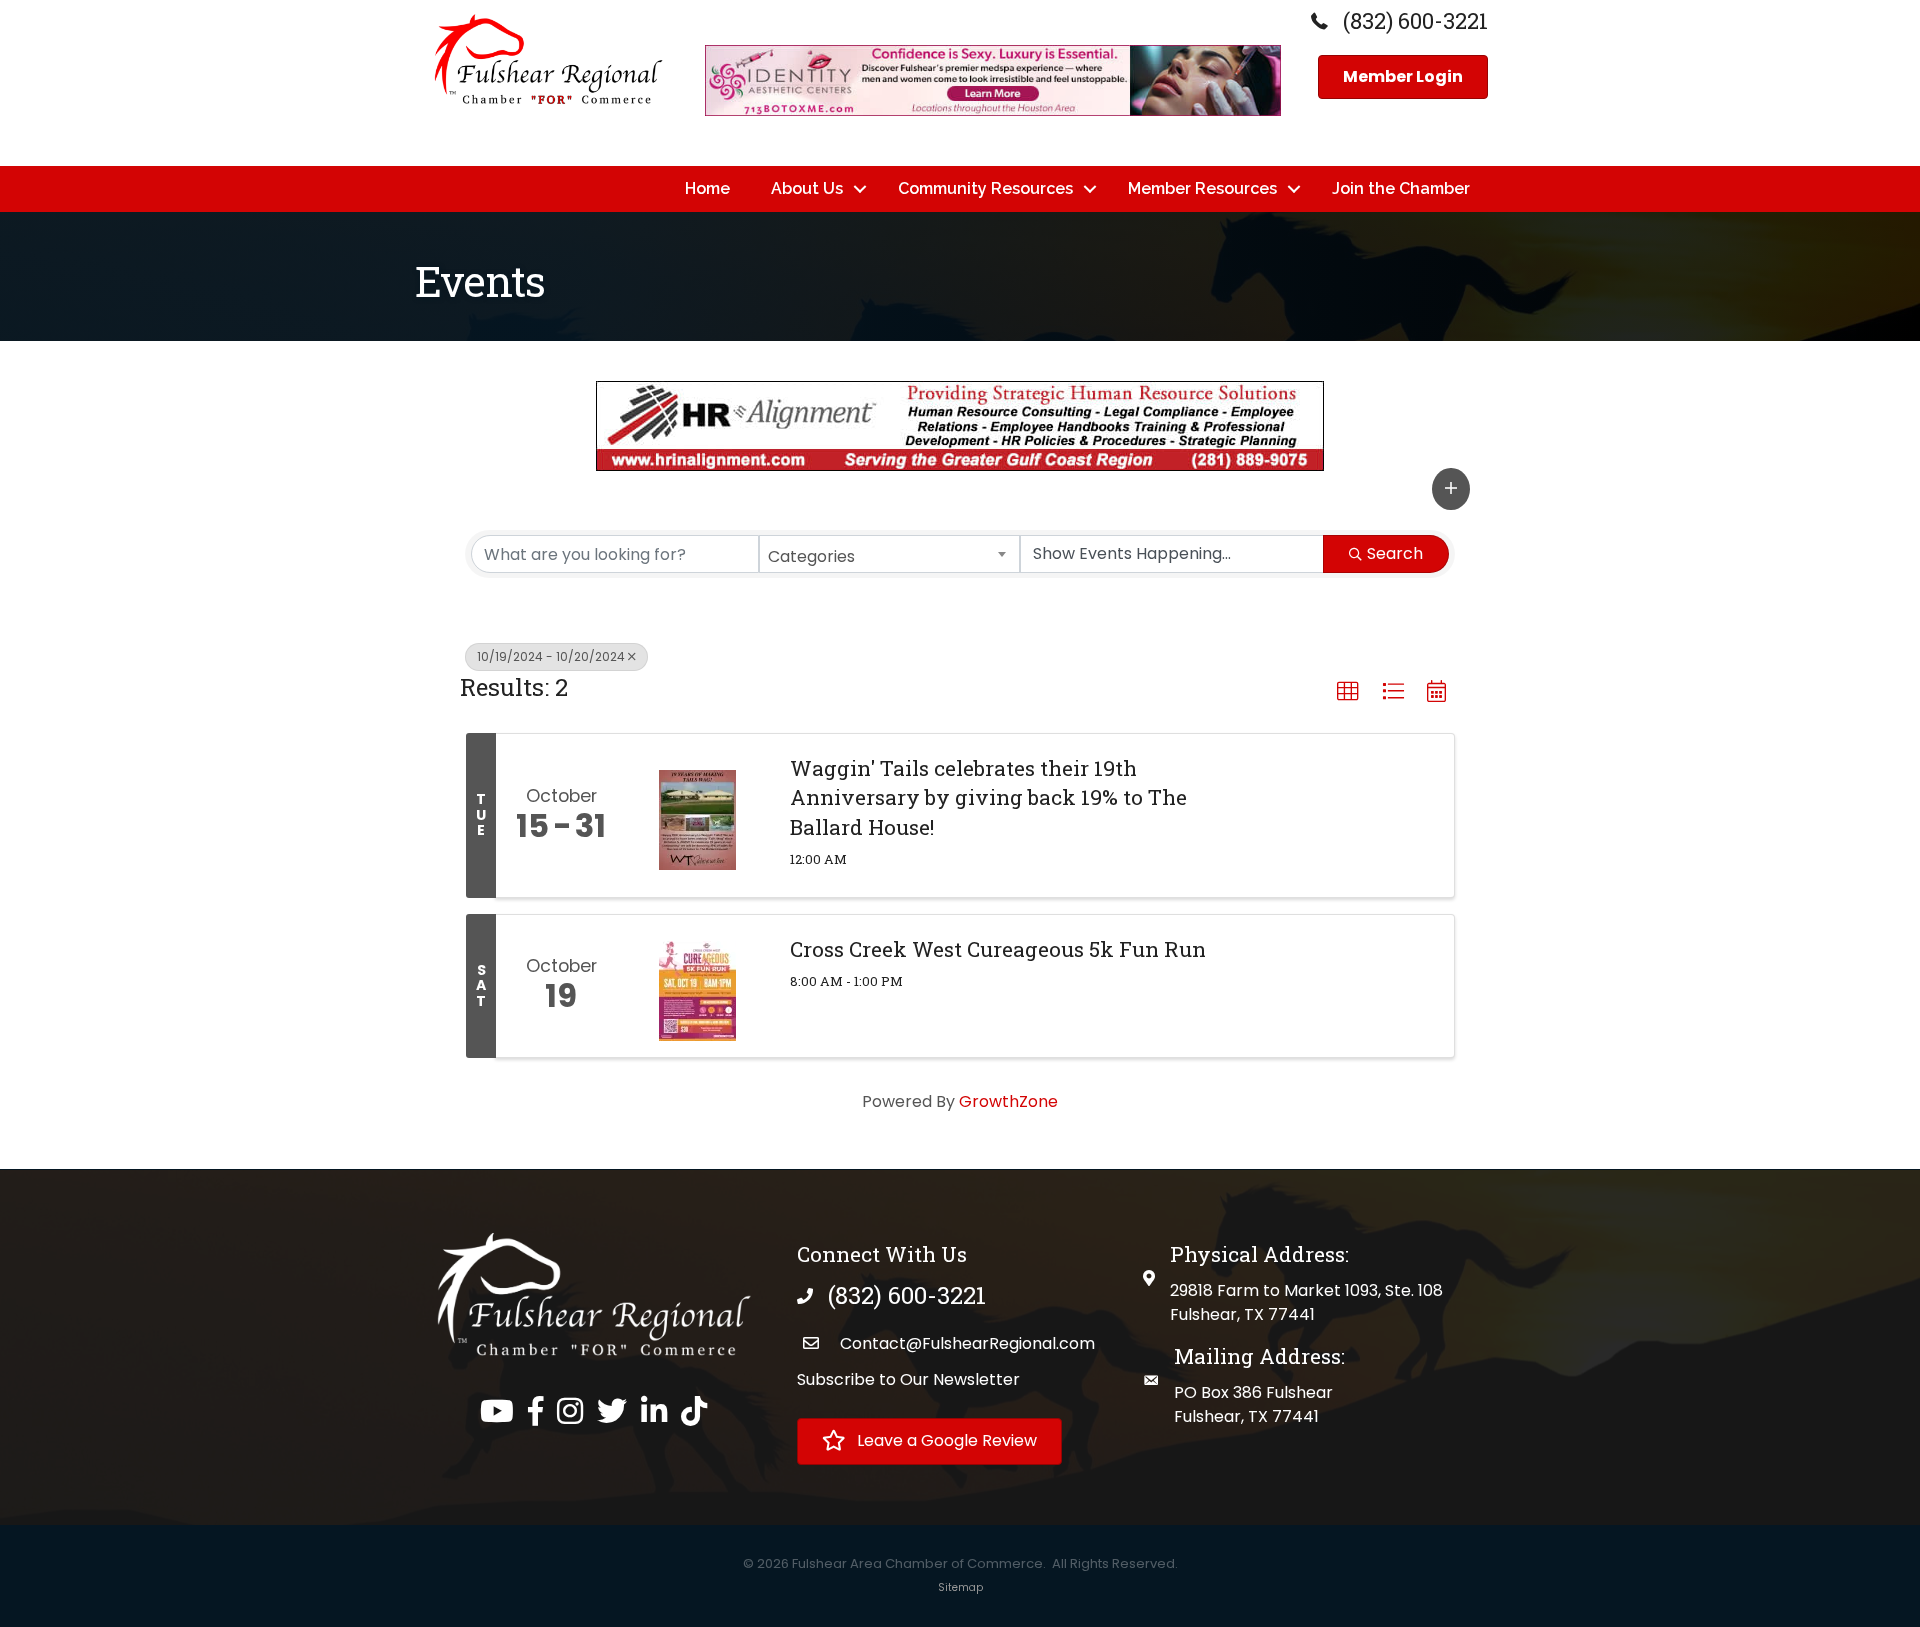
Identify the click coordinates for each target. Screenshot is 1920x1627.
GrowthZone (1008, 1101)
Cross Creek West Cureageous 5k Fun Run (998, 949)
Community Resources (985, 188)
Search (1395, 553)
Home (707, 188)
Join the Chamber (1401, 188)
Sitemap (960, 1587)
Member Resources (1202, 188)
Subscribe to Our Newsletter (908, 1379)
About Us (807, 188)
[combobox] (890, 554)
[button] (1451, 489)
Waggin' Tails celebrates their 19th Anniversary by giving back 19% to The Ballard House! (988, 797)
